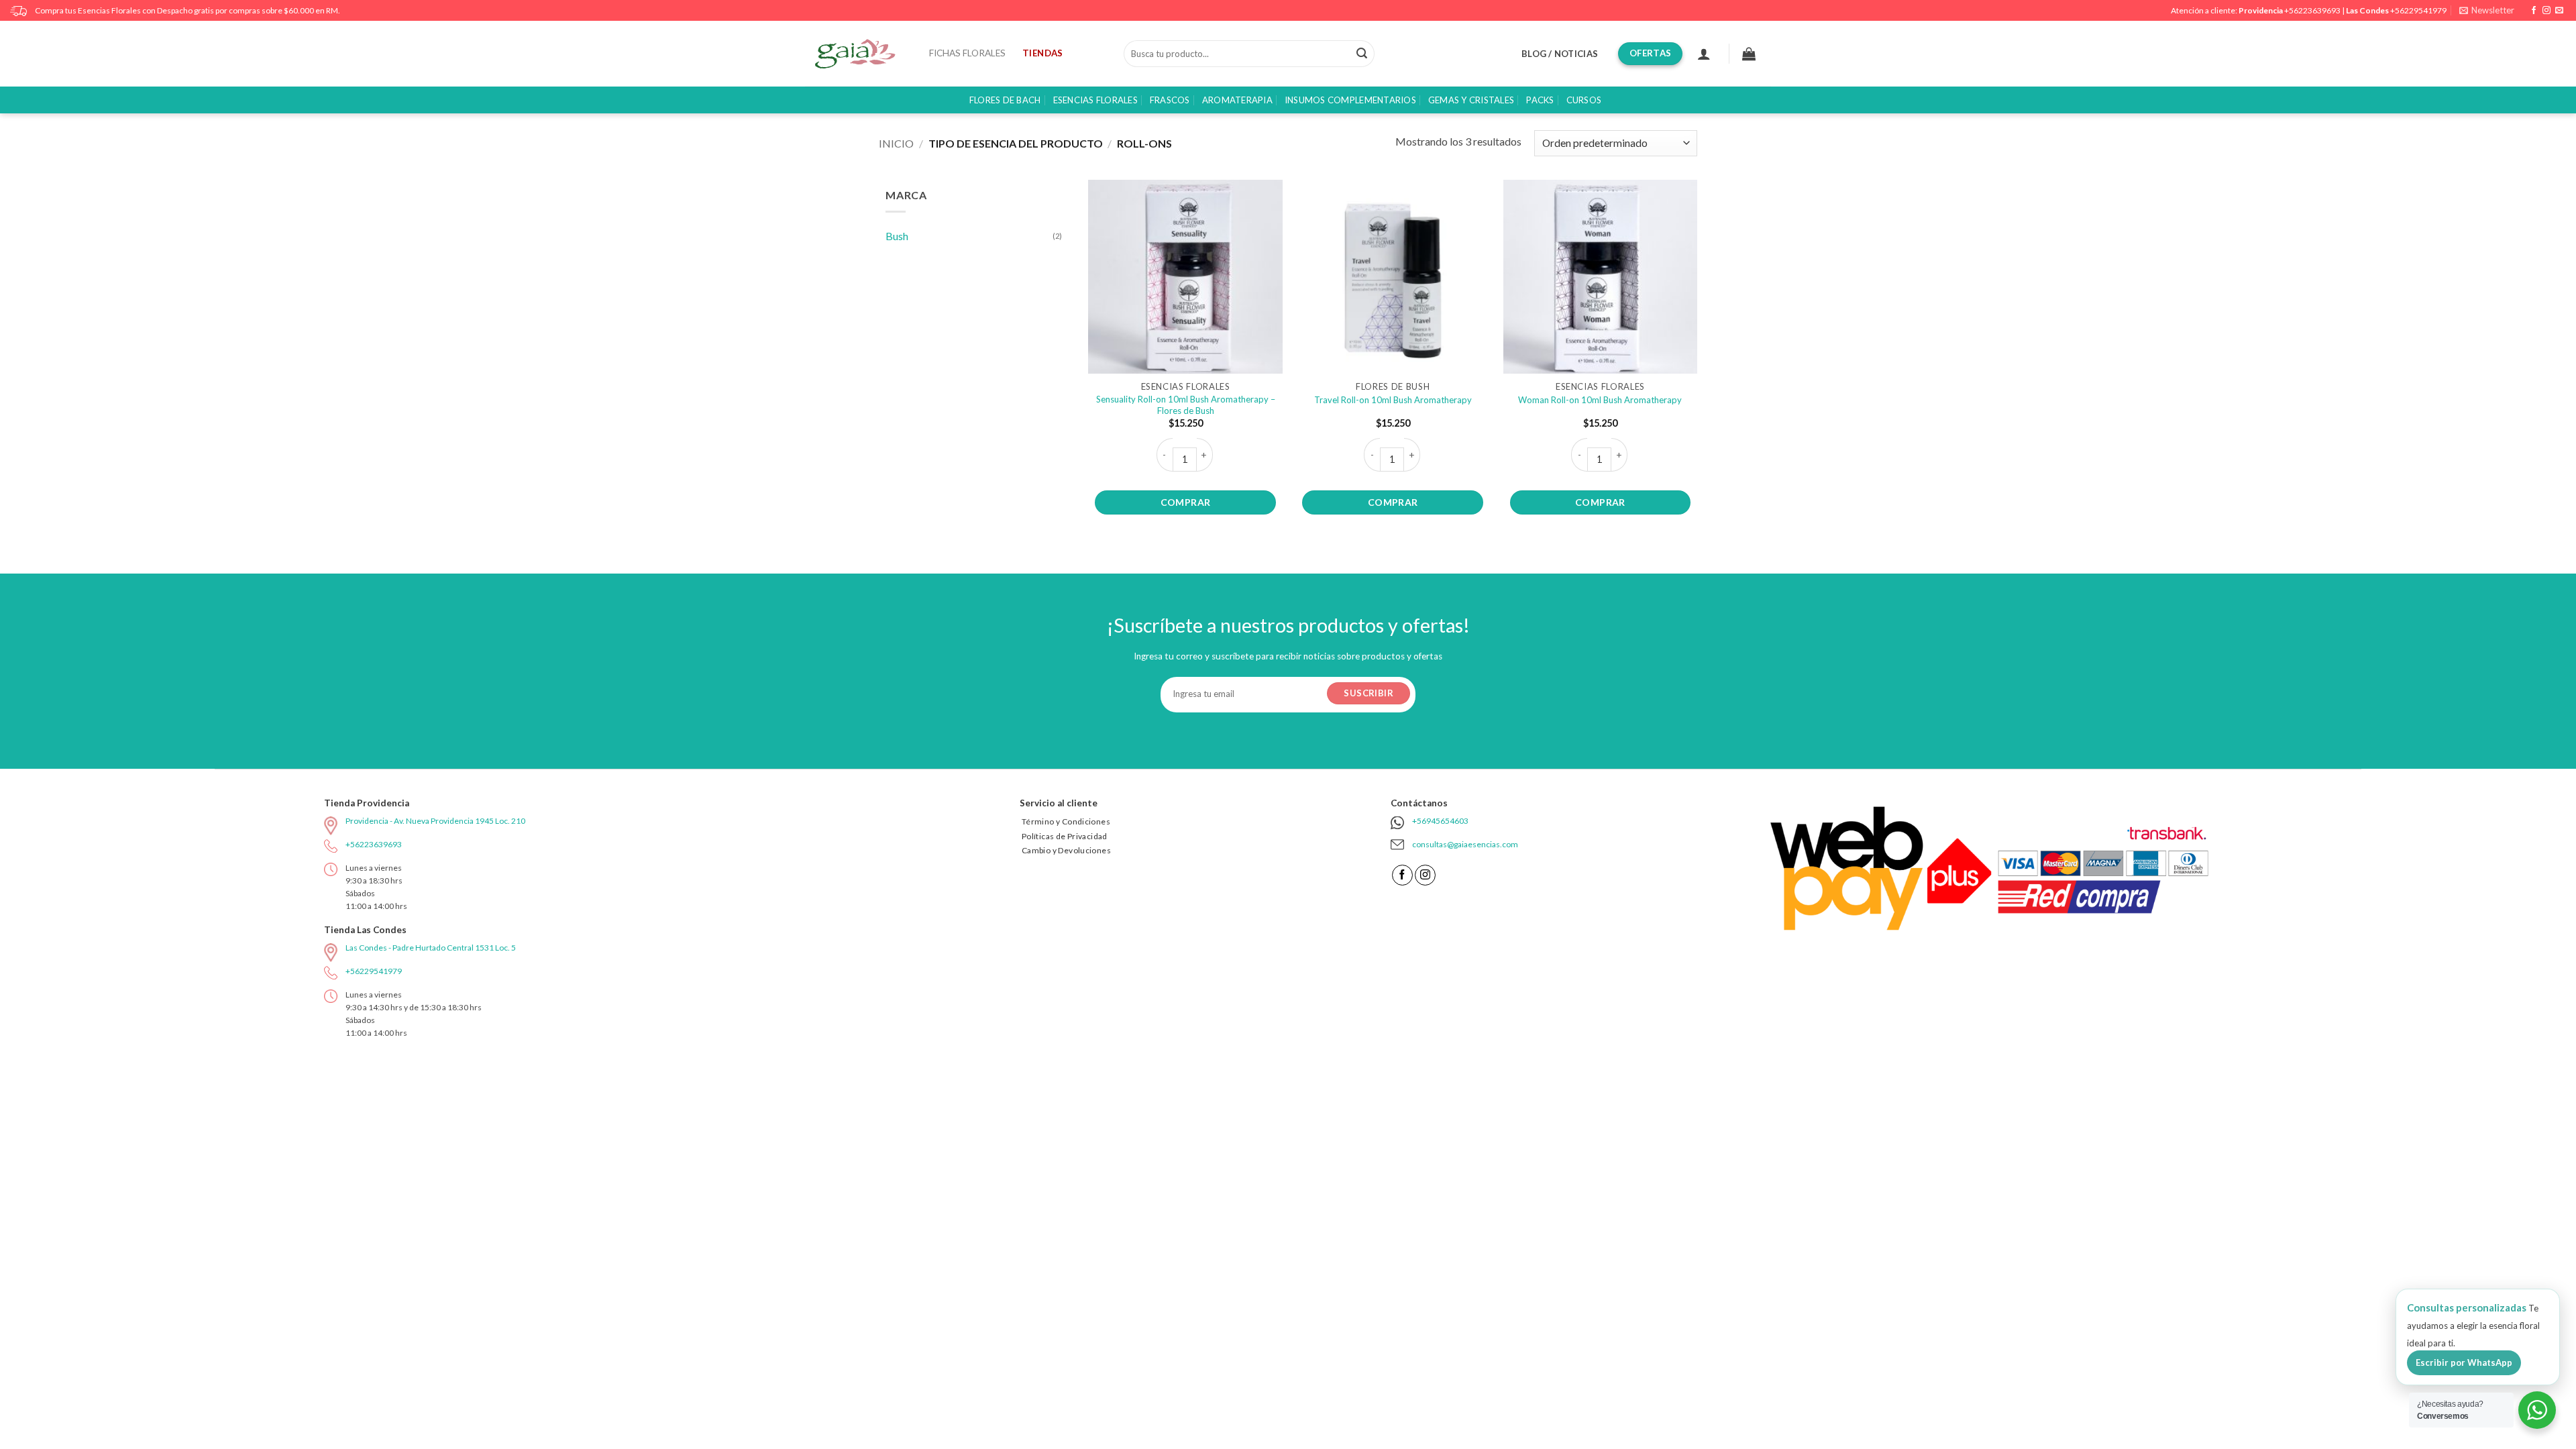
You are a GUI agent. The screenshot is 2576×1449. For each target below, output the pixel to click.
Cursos (1584, 100)
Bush (897, 236)
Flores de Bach (1005, 100)
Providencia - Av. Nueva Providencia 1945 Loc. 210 (435, 821)
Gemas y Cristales (1471, 100)
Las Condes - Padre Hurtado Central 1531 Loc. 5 (431, 948)
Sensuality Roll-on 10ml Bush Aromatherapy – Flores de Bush (1186, 405)
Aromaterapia (1237, 100)
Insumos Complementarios (1350, 100)
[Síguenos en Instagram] (2546, 11)
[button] (2487, 10)
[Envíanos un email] (2559, 11)
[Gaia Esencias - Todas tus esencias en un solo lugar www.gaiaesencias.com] (862, 54)
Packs (1540, 100)
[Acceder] (1704, 54)
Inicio (896, 143)
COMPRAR (1186, 502)
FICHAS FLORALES (967, 53)
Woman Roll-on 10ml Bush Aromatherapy (1600, 400)
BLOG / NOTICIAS (1560, 54)
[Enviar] (1362, 54)
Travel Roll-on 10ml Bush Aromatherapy (1393, 400)
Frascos (1170, 100)
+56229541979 (2418, 10)
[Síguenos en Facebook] (2534, 11)
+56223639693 (2312, 10)
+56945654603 (1440, 821)
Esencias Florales (1095, 100)
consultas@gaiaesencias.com (1465, 844)
